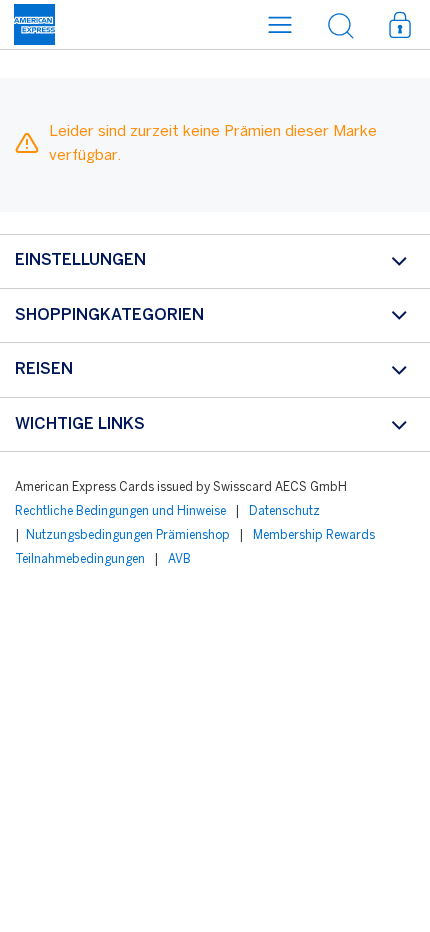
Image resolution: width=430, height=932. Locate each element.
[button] (280, 24)
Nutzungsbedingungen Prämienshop (128, 535)
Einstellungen (80, 260)
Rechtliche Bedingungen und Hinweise (120, 511)
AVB (179, 559)
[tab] (215, 261)
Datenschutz (284, 511)
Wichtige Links (80, 424)
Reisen (44, 369)
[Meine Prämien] (400, 24)
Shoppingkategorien (109, 315)
